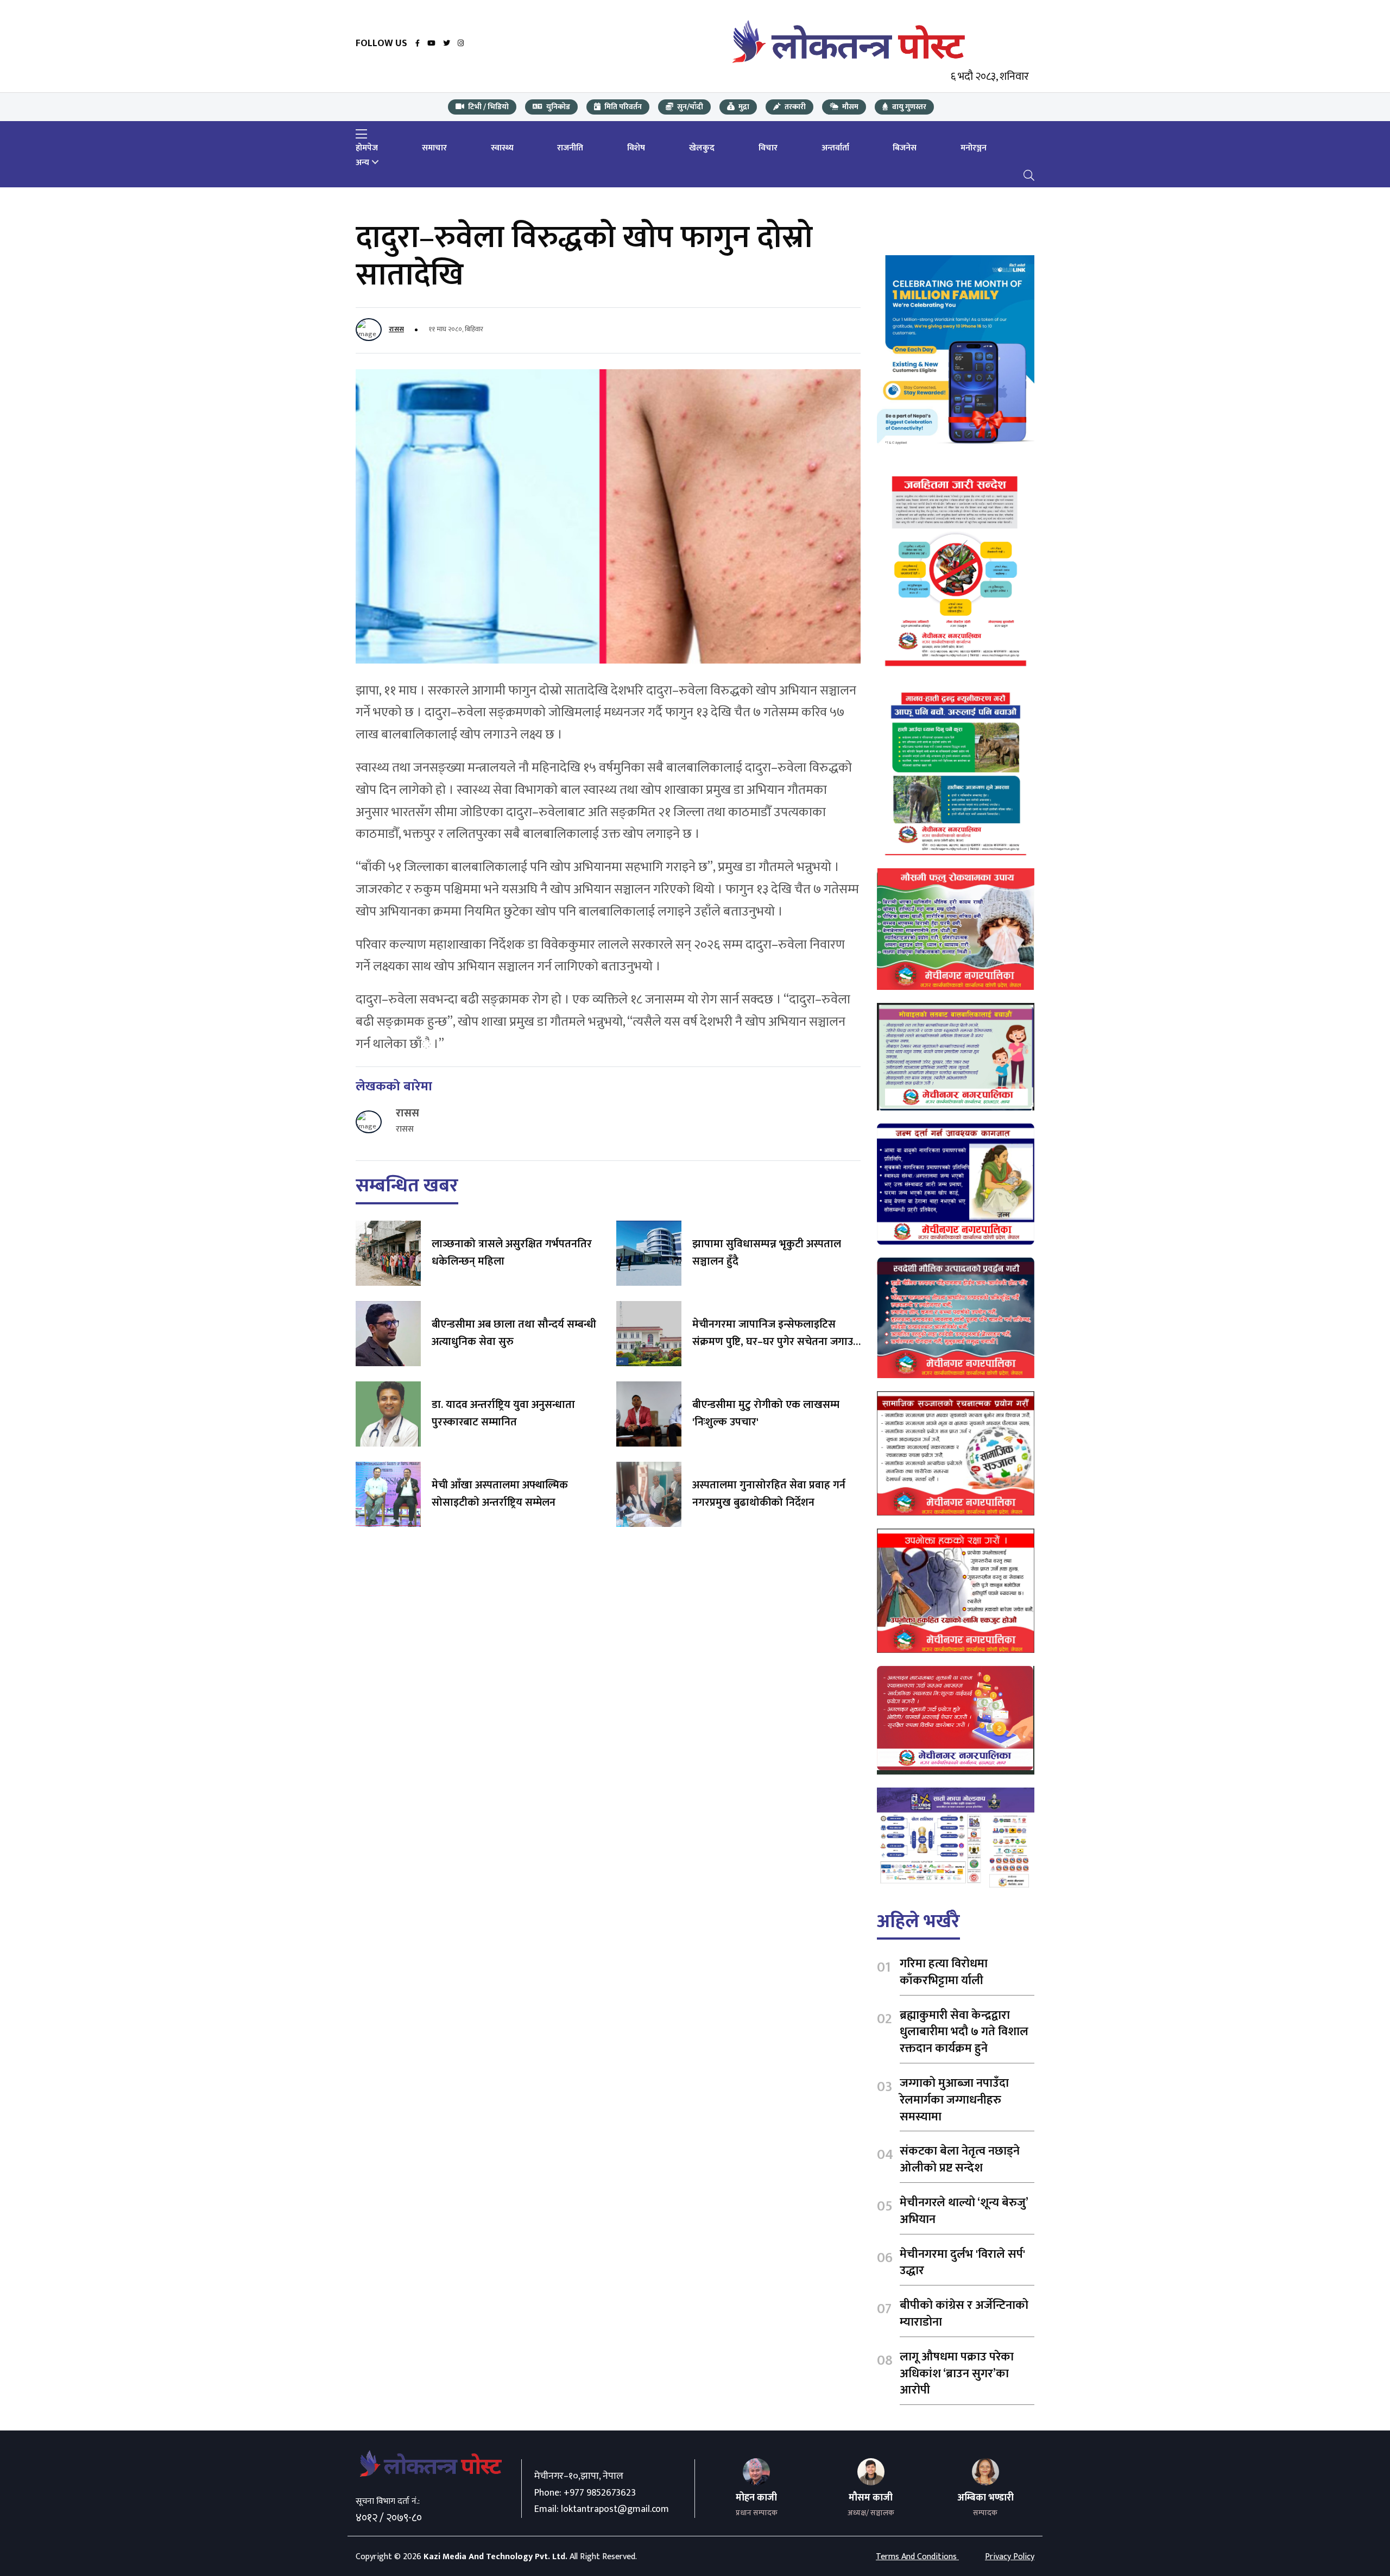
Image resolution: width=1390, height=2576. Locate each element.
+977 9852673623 (600, 2493)
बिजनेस (905, 148)
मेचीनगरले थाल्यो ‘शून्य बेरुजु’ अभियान (964, 2211)
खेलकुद (702, 148)
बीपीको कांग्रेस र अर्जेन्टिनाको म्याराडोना (964, 2314)
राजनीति (570, 148)
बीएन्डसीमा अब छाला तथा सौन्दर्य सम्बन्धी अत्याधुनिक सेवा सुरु (514, 1333)
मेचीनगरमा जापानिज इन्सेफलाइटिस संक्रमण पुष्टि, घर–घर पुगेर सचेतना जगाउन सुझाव (776, 1342)
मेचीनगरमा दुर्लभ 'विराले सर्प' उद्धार (962, 2263)
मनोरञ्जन (974, 148)
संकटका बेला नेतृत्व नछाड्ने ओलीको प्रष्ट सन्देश (960, 2160)
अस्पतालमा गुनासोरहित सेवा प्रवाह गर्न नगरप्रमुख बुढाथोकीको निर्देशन (769, 1494)
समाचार (434, 148)
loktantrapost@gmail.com (615, 2509)
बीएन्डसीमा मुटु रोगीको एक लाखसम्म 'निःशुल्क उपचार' (766, 1413)
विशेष (636, 148)
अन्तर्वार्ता (835, 148)
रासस (396, 329)
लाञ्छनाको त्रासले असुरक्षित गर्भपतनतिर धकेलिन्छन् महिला (512, 1253)
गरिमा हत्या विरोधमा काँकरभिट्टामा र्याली (944, 1972)
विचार (768, 148)
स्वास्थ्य (502, 148)
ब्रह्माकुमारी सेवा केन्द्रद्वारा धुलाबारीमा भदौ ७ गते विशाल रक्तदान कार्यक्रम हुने (964, 2032)
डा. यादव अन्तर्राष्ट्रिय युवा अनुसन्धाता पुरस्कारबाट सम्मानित (503, 1413)
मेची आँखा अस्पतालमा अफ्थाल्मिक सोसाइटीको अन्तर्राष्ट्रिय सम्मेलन (500, 1494)
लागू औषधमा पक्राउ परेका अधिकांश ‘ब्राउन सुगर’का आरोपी (957, 2374)
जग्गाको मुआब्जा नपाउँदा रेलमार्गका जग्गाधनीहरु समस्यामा (954, 2100)
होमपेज (367, 148)
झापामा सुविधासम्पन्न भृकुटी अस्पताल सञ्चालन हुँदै (767, 1253)
